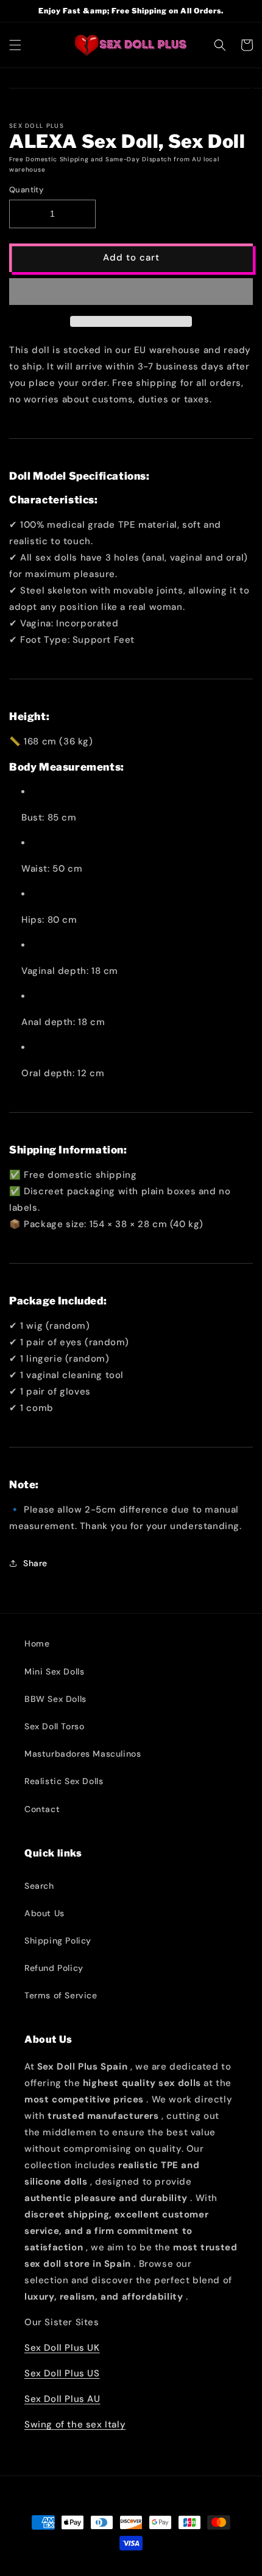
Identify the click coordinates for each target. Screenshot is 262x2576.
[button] (131, 292)
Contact (42, 1809)
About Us (44, 1913)
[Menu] (15, 45)
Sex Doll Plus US (62, 2373)
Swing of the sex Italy (75, 2424)
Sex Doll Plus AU (62, 2399)
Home (37, 1643)
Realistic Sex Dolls (64, 1781)
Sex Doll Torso (54, 1726)
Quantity (26, 190)
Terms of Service (61, 1995)
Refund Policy (54, 1968)
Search (39, 1886)
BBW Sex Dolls (55, 1699)
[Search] (220, 45)
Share (35, 1563)
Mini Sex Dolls (54, 1671)
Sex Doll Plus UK (62, 2348)
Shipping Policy (58, 1941)
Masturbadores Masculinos (83, 1754)
